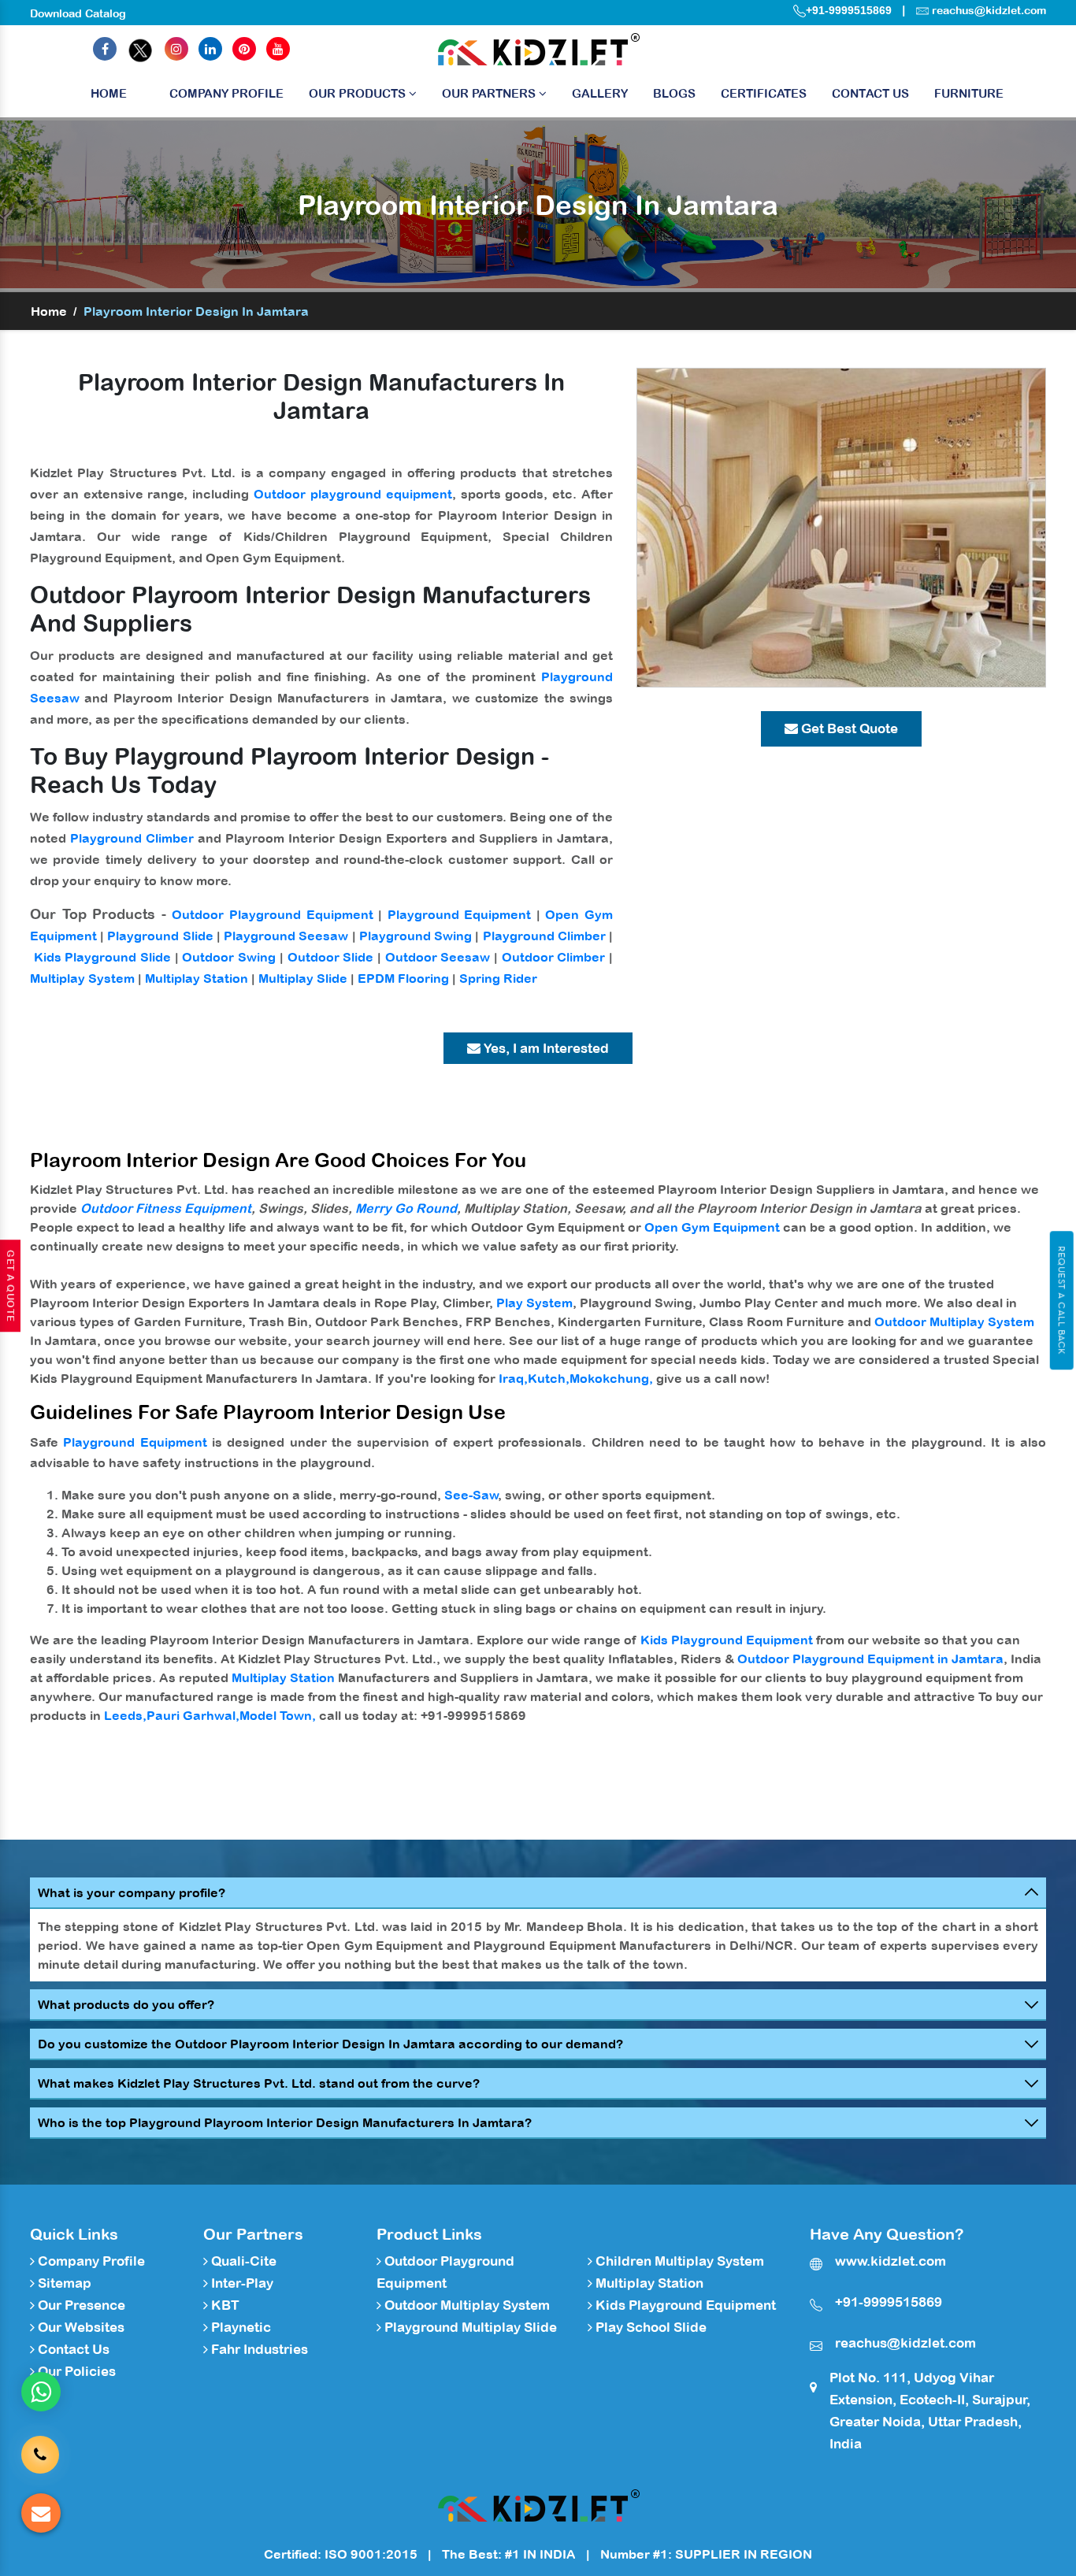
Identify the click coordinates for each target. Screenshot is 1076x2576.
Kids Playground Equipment (727, 1640)
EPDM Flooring (403, 978)
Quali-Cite (242, 2261)
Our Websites (80, 2327)
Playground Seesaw (286, 936)
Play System (534, 1303)
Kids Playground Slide (102, 957)
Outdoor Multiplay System (954, 1321)
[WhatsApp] (41, 2392)
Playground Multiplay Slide (469, 2327)
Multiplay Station (197, 978)
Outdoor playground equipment (353, 494)
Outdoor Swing (229, 957)
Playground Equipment (460, 914)
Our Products (359, 93)
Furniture (969, 93)
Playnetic (239, 2327)
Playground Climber (132, 838)
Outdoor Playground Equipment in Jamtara (870, 1659)
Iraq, (513, 1378)
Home (109, 93)
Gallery (600, 93)
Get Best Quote (848, 728)
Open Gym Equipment (712, 1227)
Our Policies (75, 2371)
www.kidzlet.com (890, 2261)
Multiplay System (82, 978)
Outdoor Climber (554, 957)
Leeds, (125, 1715)
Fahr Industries (258, 2349)
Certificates (764, 93)
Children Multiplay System (678, 2261)
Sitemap (63, 2283)
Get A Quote (10, 1286)
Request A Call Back (1061, 1300)
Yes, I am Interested (545, 1048)
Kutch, (549, 1378)
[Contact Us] (40, 2454)
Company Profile (226, 93)
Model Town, (278, 1715)
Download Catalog (78, 13)
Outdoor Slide (331, 957)
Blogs (674, 93)
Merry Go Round (406, 1208)
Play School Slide (649, 2327)
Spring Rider (498, 978)
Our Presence (80, 2305)
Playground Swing (416, 936)
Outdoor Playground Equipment (272, 914)
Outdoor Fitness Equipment (166, 1208)
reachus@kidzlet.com (989, 10)
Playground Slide (160, 936)
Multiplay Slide (303, 978)
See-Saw (471, 1495)
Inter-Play (241, 2283)
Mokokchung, (611, 1378)
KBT (224, 2305)
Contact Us (870, 93)
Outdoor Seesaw (438, 957)
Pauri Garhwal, (193, 1715)
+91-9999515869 (849, 10)
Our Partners (490, 93)
